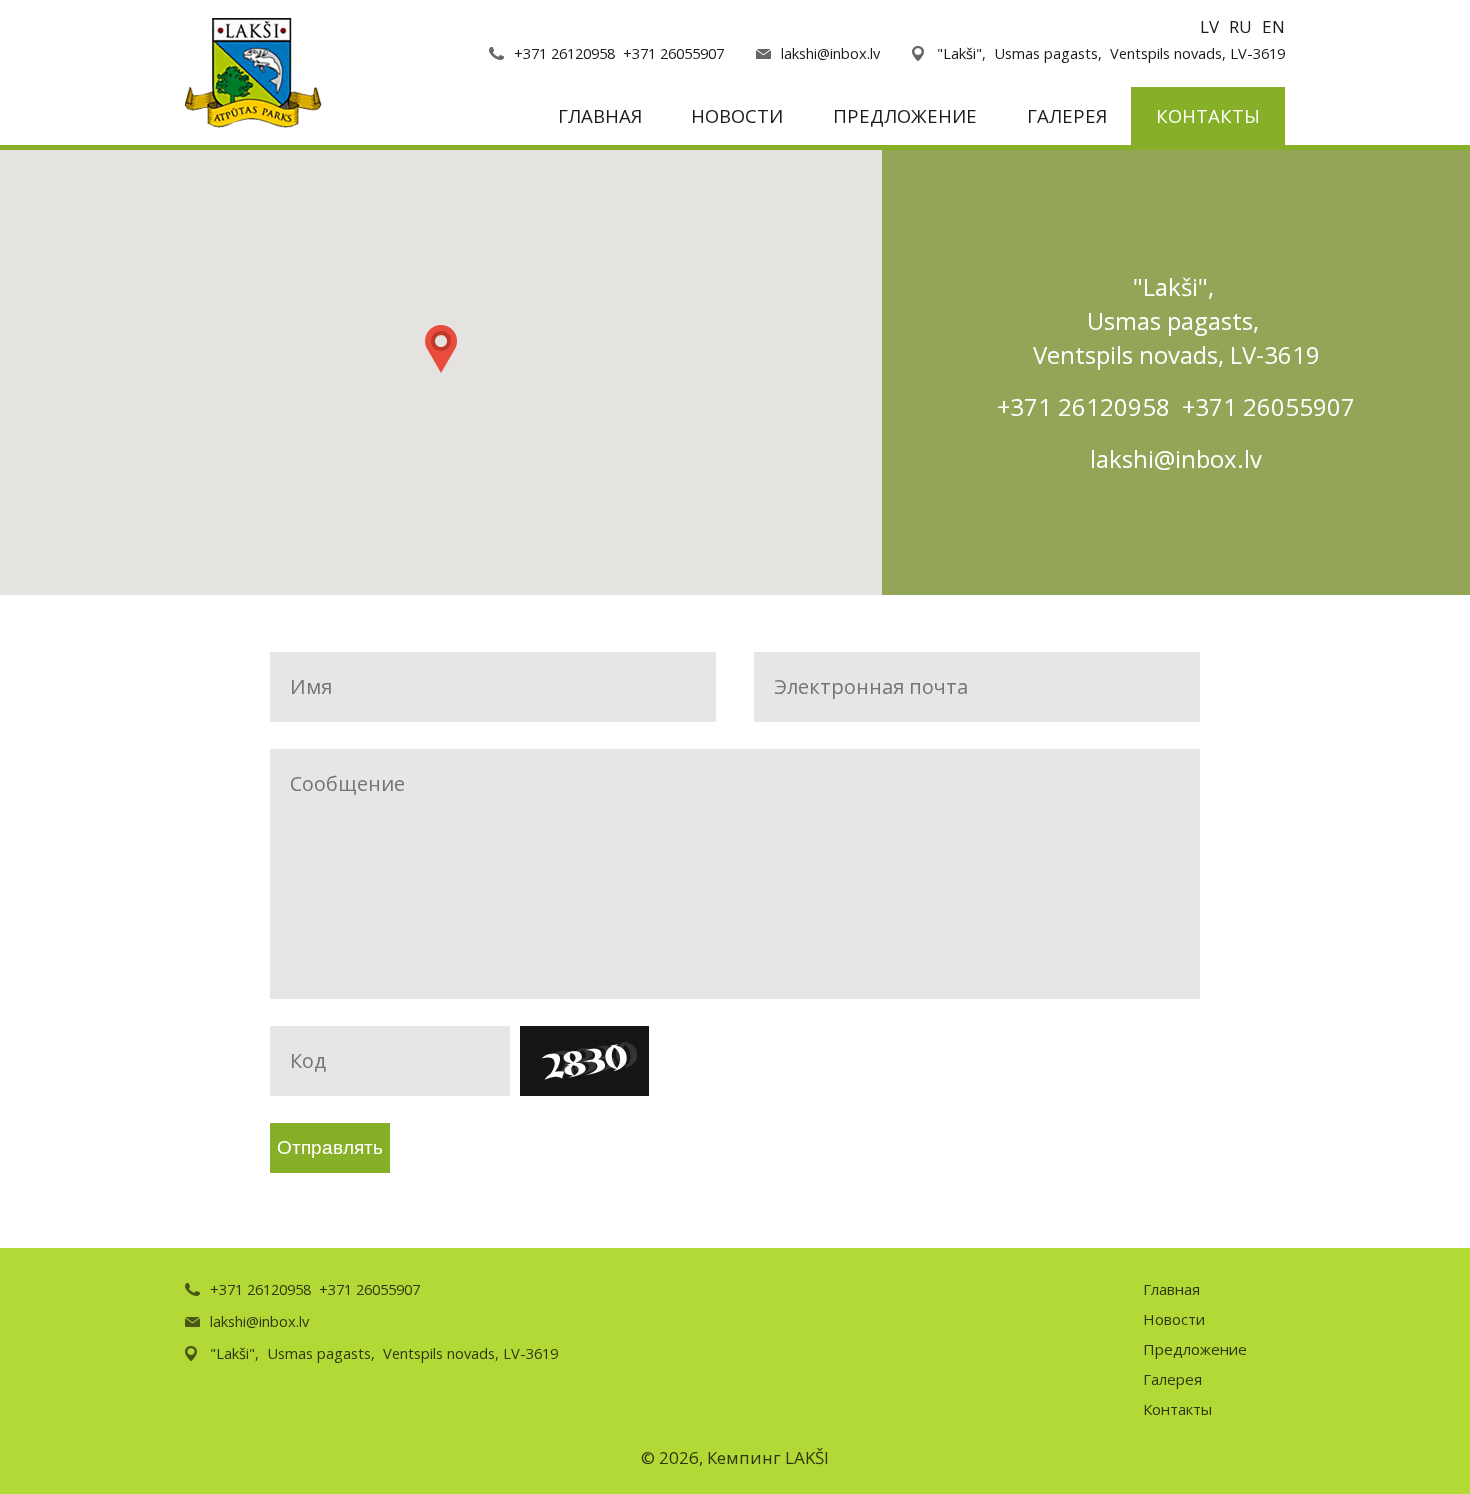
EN (1273, 26)
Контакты (1208, 115)
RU (1240, 26)
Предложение (905, 115)
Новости (737, 115)
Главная (600, 115)
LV (1209, 26)
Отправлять (330, 1147)
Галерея (1067, 115)
